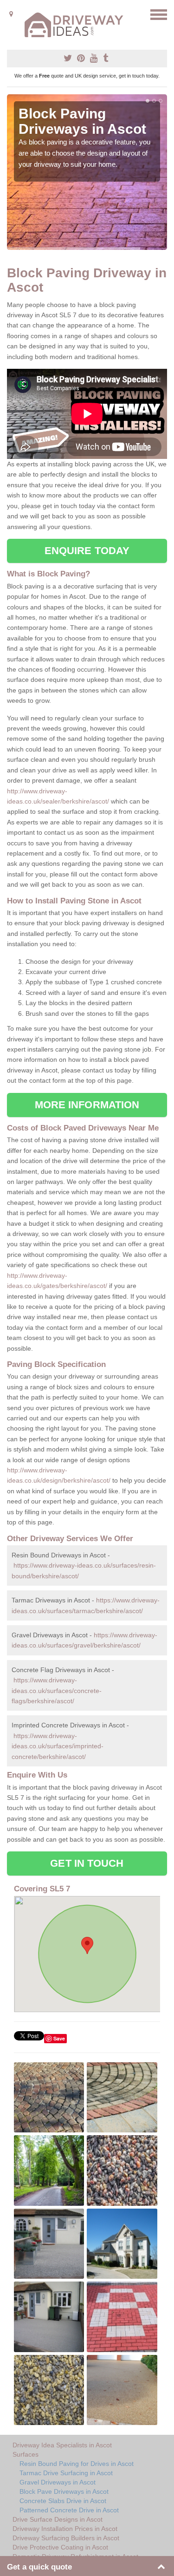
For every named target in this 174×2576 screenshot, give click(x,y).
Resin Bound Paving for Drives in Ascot (77, 2464)
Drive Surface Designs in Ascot (58, 2519)
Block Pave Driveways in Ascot (64, 2491)
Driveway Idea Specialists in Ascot (62, 2445)
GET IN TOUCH (87, 1863)
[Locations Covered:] (11, 14)
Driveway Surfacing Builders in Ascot (66, 2538)
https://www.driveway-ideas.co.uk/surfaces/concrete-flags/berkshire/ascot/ (57, 1690)
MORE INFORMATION (87, 1105)
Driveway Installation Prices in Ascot (65, 2529)
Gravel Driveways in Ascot (58, 2482)
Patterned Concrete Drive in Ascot (69, 2510)
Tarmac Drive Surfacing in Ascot (66, 2473)
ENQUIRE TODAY (87, 551)
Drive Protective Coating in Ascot (60, 2547)
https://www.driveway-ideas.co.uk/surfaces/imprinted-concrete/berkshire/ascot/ (58, 1746)
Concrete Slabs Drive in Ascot (63, 2501)
